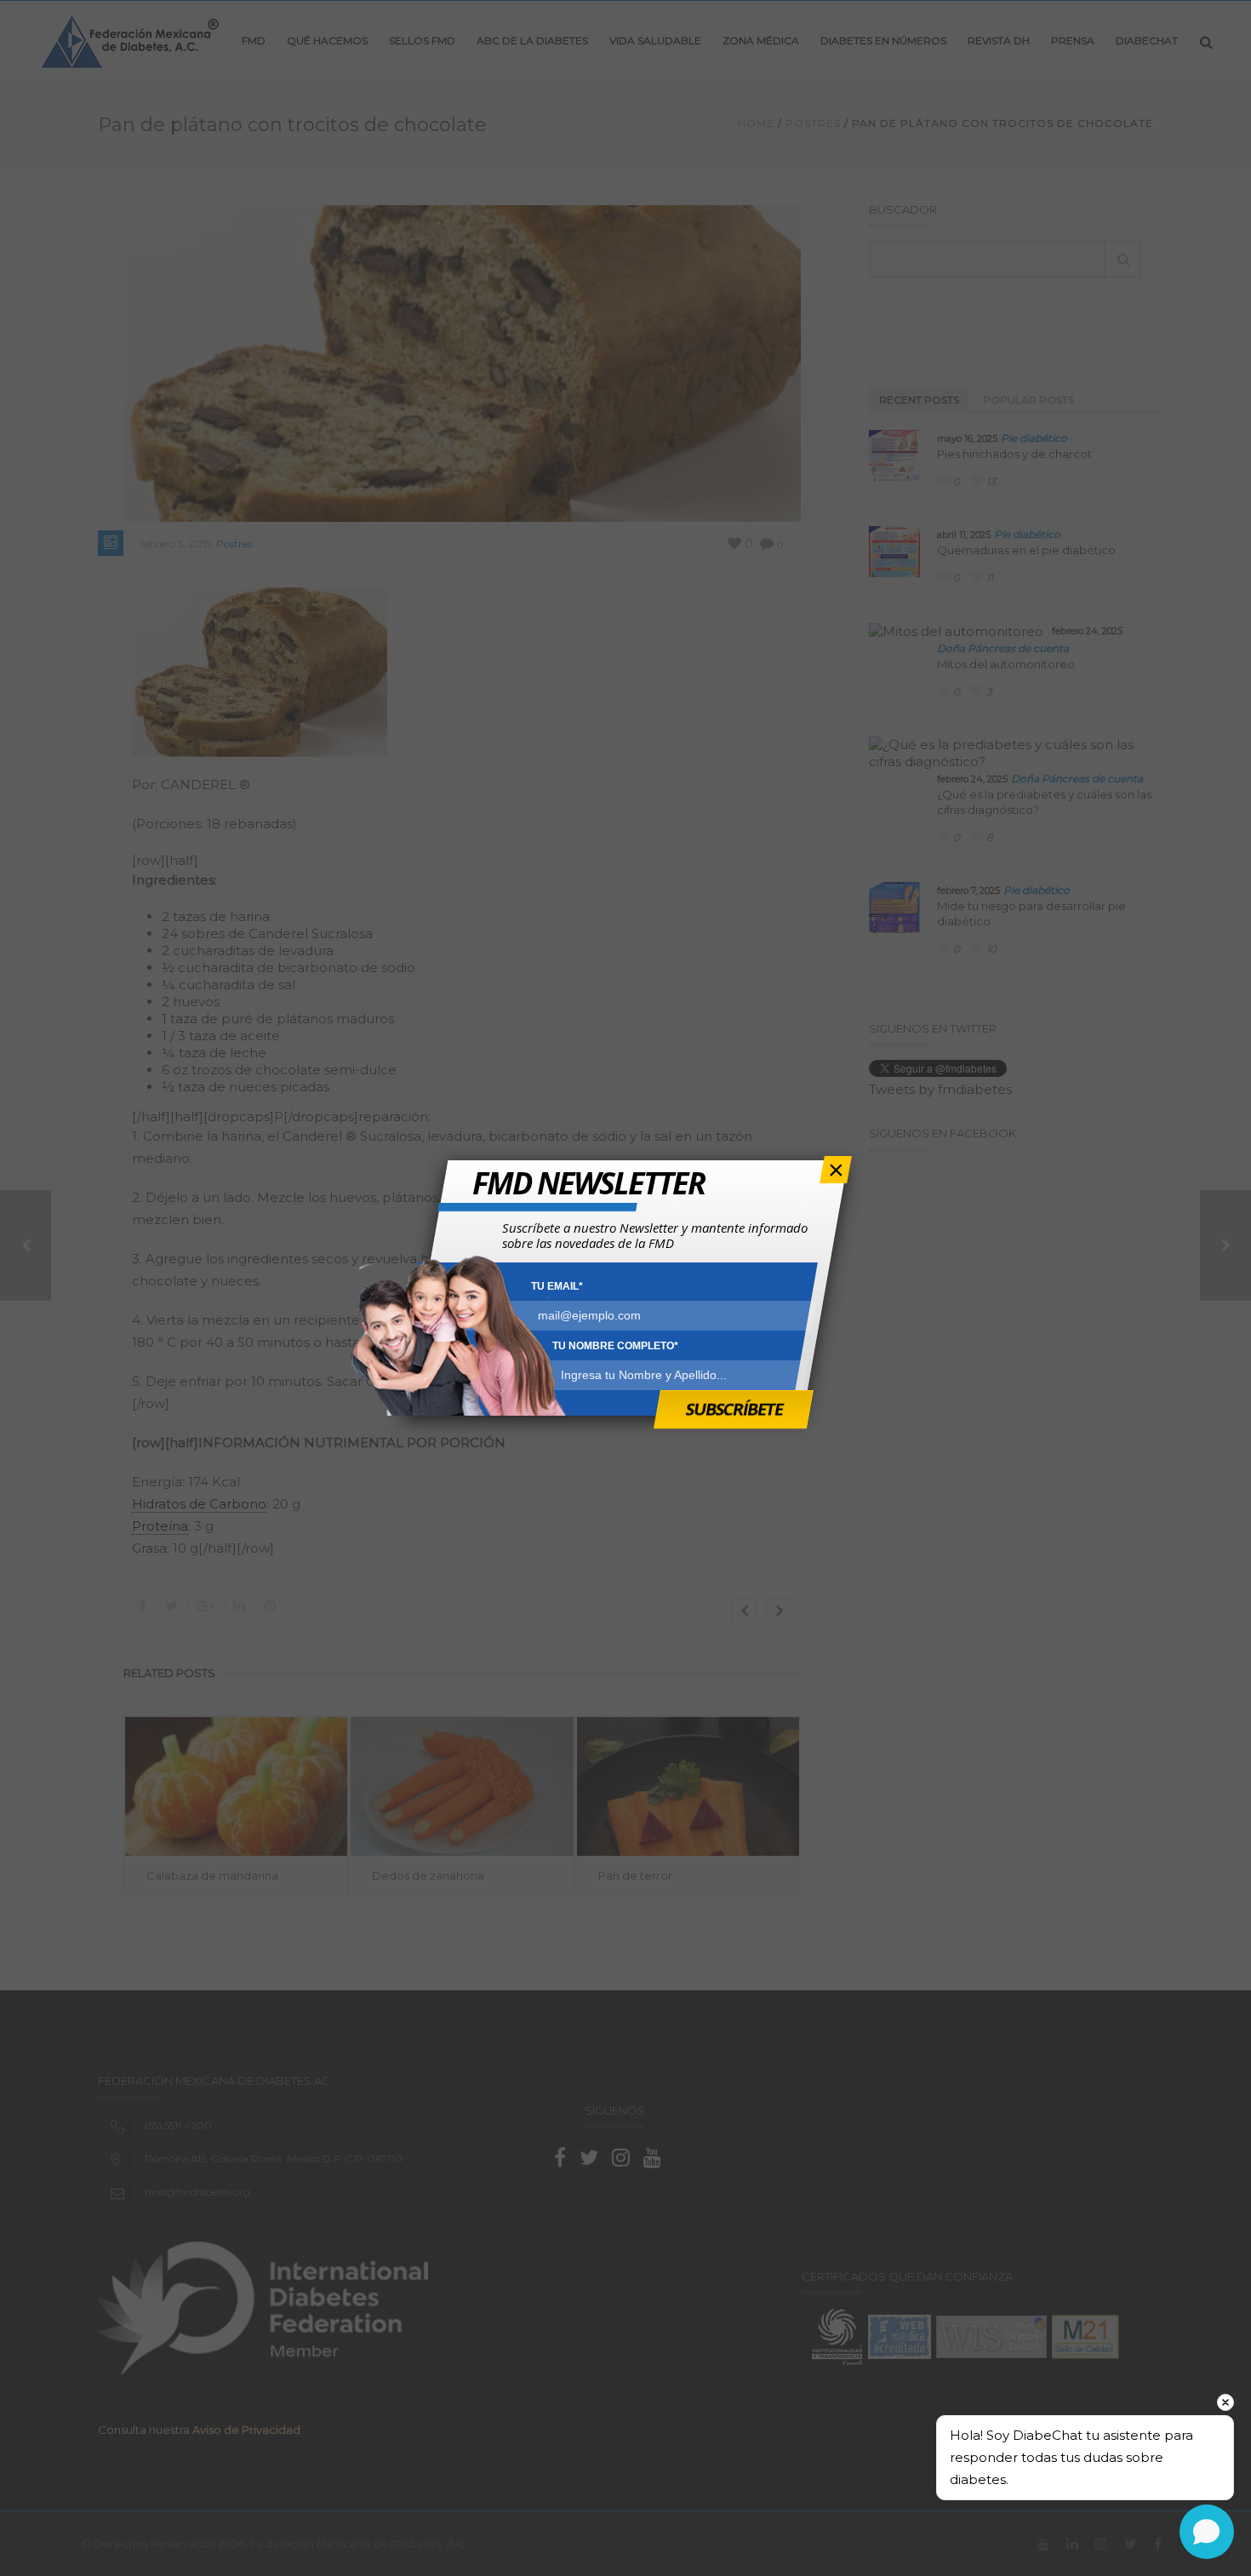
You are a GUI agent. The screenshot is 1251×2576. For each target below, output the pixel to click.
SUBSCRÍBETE (734, 1408)
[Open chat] (1207, 2532)
